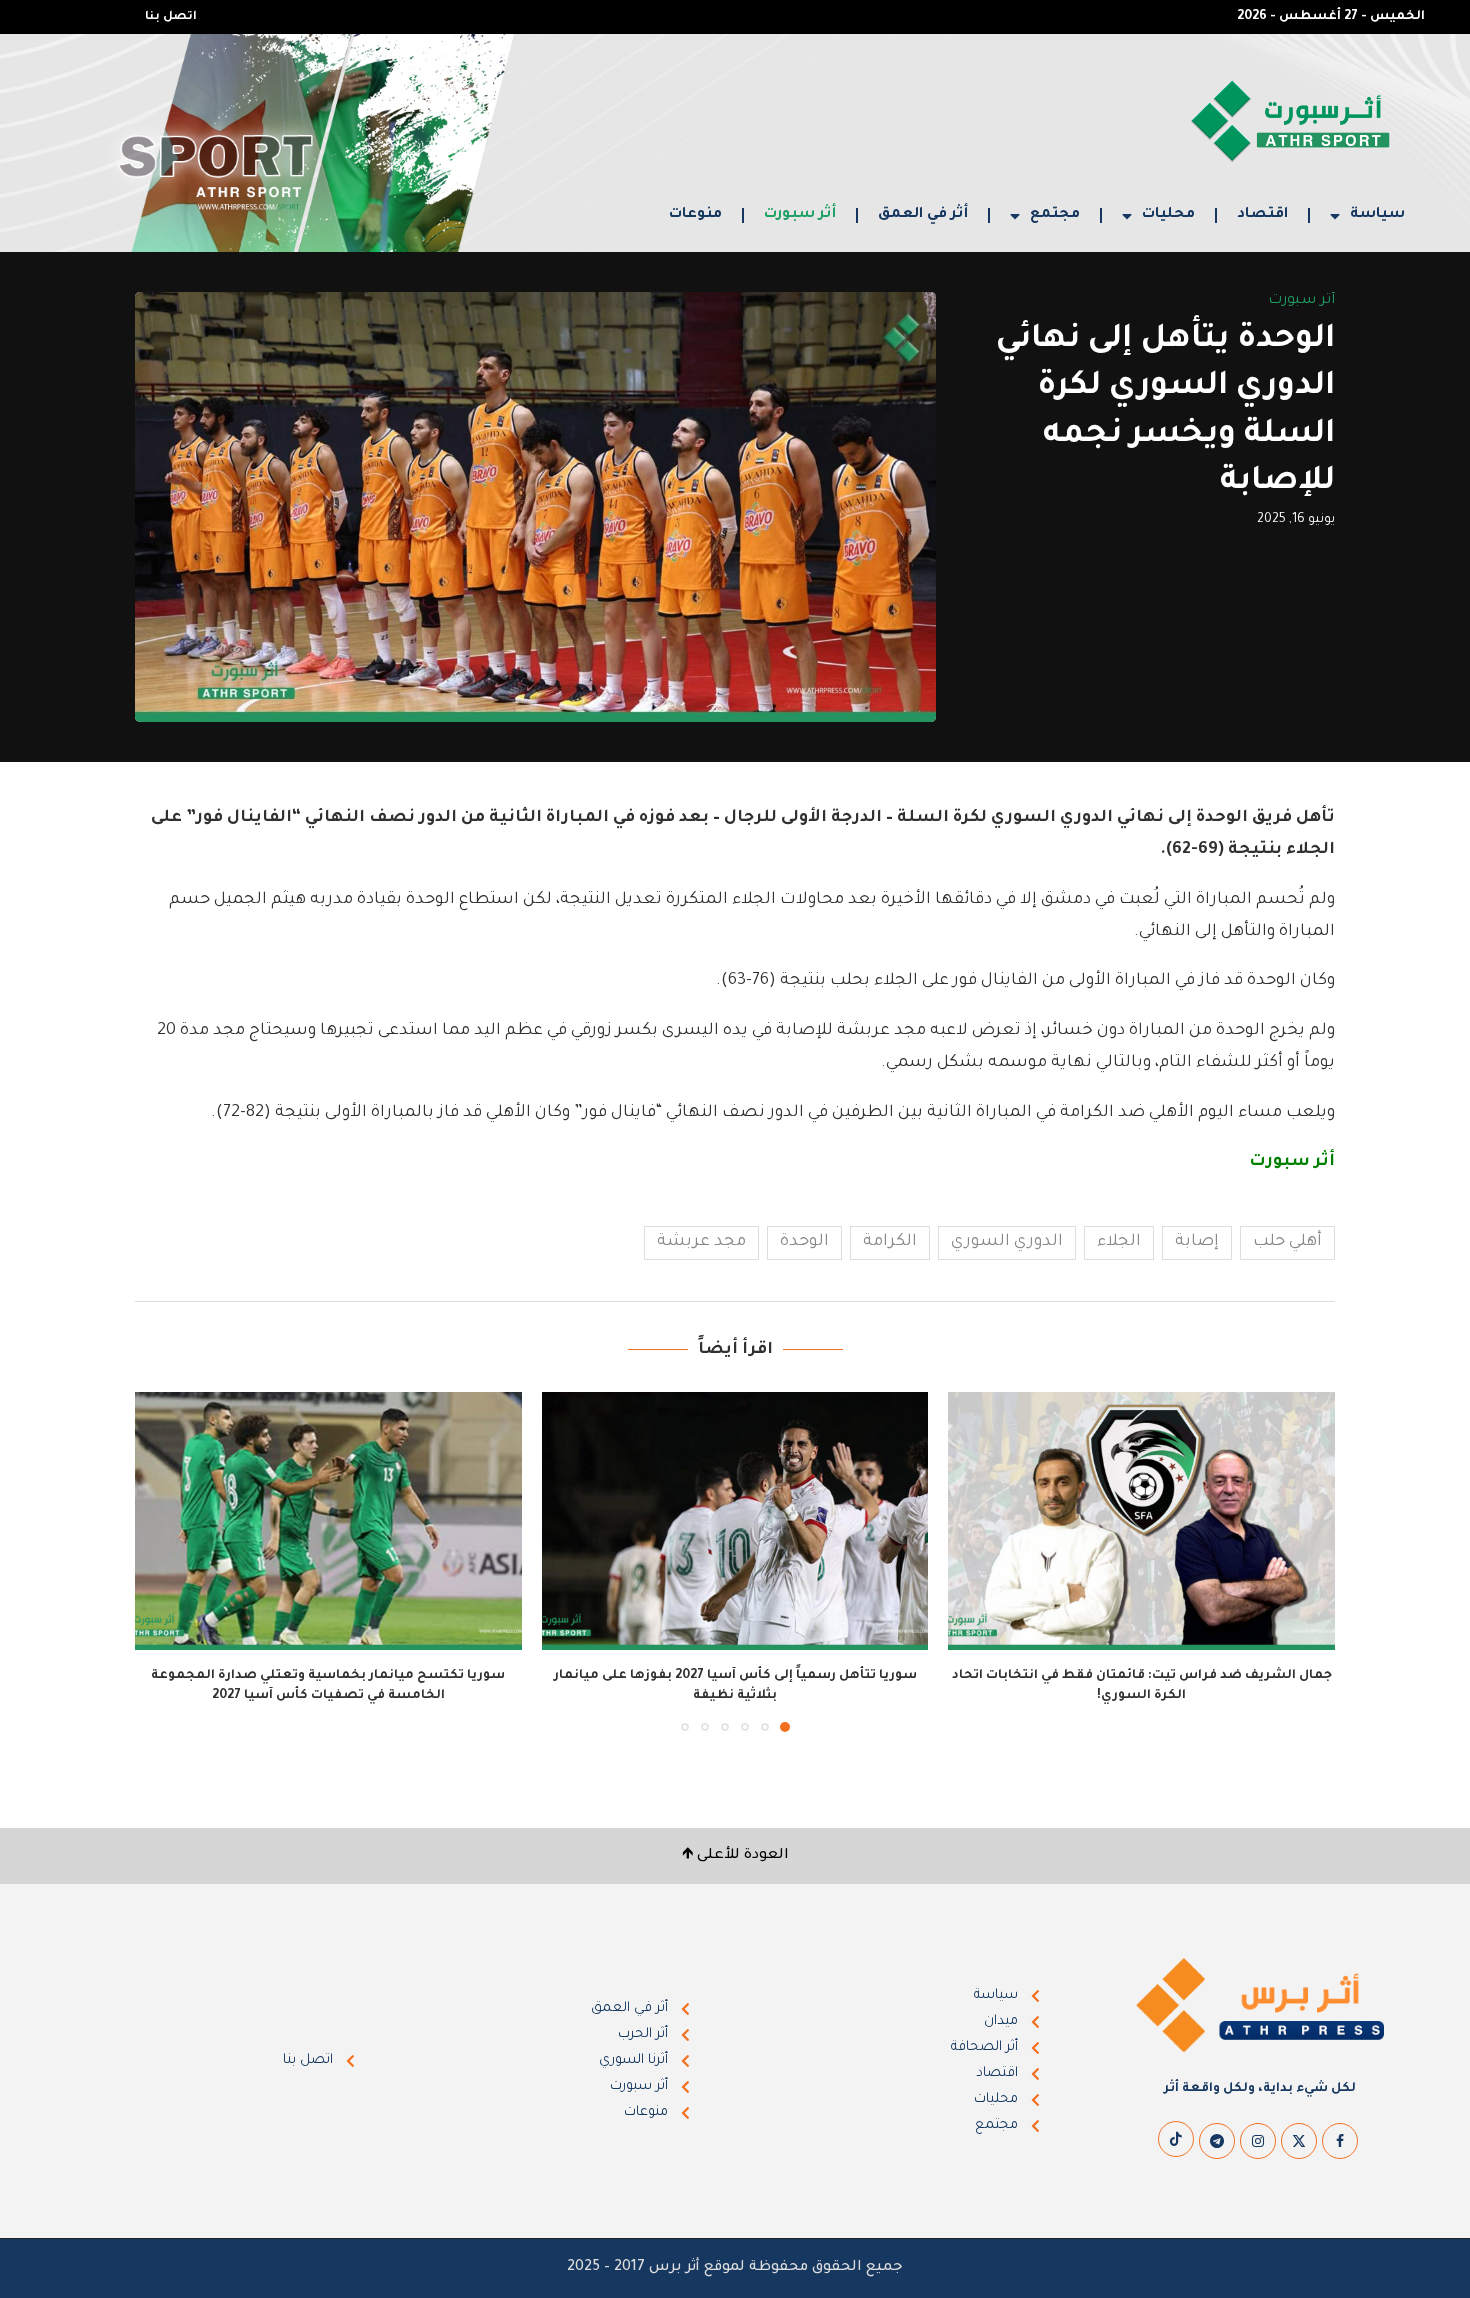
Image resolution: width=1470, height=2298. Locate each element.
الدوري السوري (1007, 1242)
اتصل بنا (171, 17)
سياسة (1377, 215)
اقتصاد (1262, 215)
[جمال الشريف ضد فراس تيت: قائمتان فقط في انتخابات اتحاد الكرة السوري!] (1141, 1521)
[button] (162, 1561)
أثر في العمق (923, 215)
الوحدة (804, 1242)
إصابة (1197, 1242)
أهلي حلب (1287, 1242)
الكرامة (890, 1242)
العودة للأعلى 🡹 (735, 1856)
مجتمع (1055, 215)
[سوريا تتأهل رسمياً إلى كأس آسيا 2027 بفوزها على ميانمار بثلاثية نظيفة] (735, 1521)
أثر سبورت (800, 215)
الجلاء (1119, 1242)
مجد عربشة (701, 1242)
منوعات (695, 215)
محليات (1168, 215)
